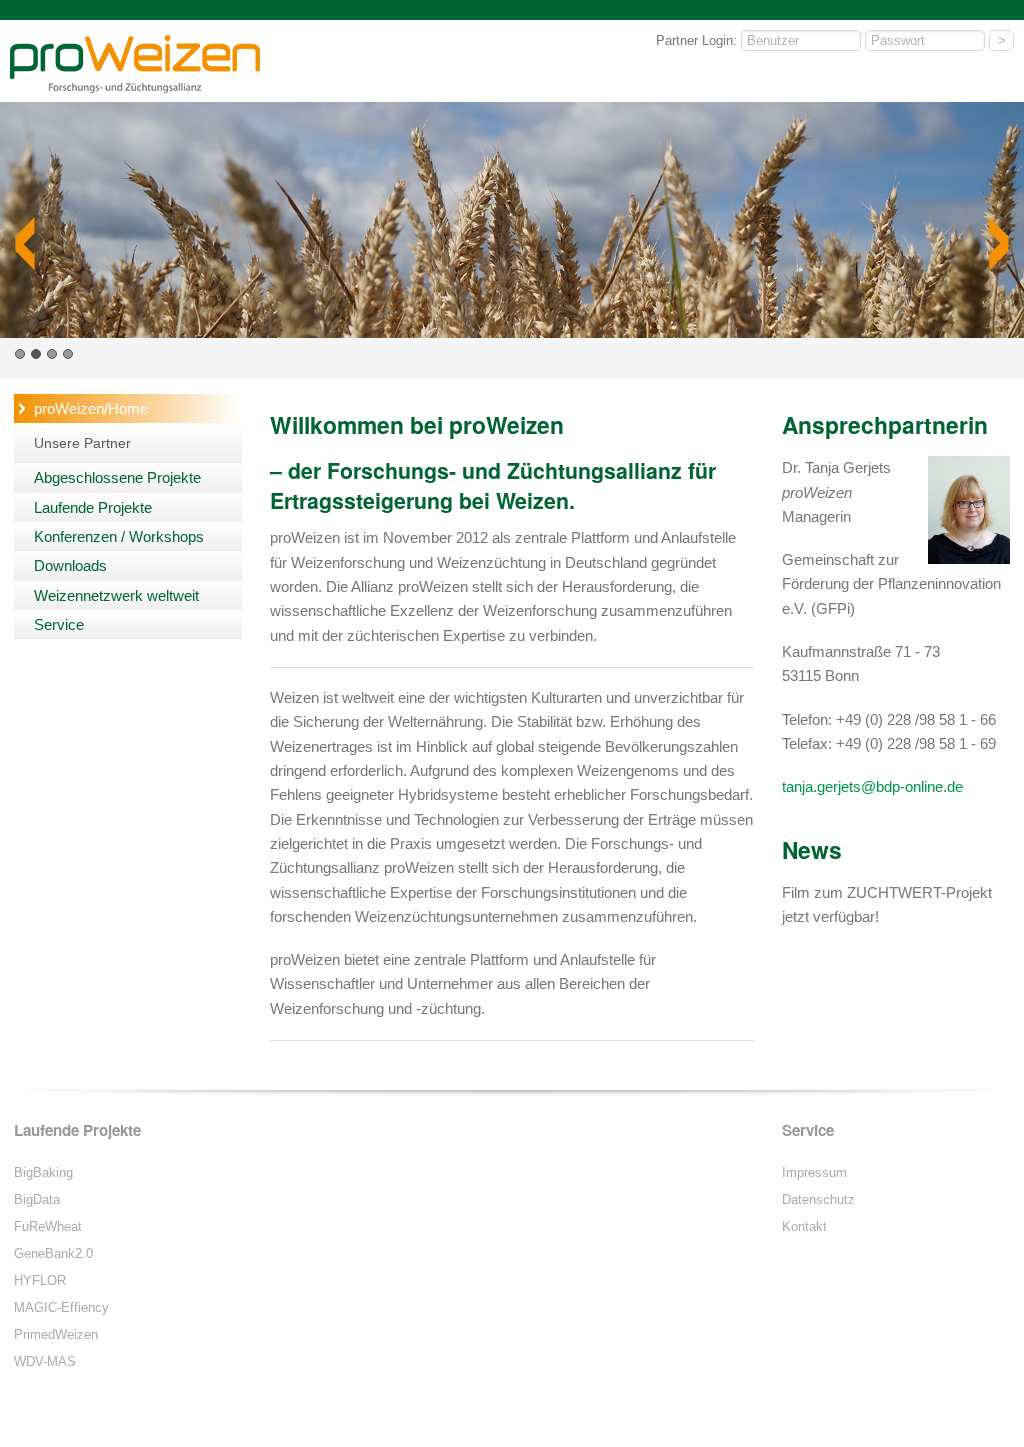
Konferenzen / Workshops (119, 536)
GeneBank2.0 (53, 1253)
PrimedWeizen (56, 1334)
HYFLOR (40, 1280)
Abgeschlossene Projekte (117, 477)
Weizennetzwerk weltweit (116, 595)
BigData (37, 1199)
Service (59, 624)
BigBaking (43, 1172)
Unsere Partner (82, 443)
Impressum (814, 1172)
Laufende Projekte (93, 507)
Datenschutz (818, 1199)
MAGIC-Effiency (61, 1307)
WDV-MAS (45, 1361)
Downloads (70, 565)
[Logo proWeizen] (135, 89)
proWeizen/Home (91, 408)
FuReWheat (48, 1226)
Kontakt (804, 1226)
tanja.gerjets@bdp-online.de (872, 786)
